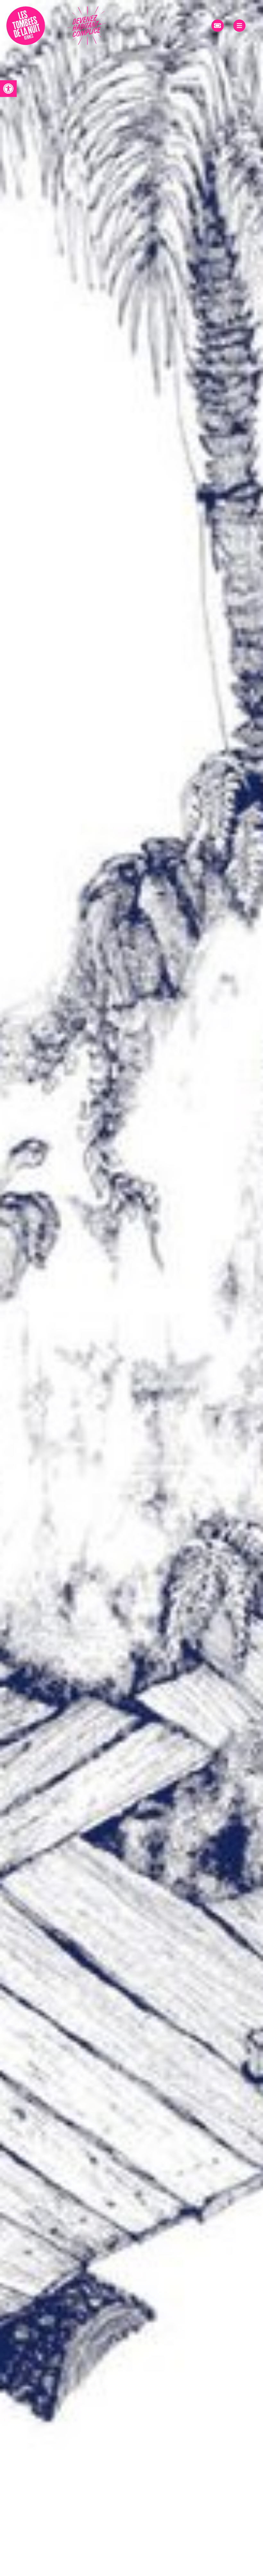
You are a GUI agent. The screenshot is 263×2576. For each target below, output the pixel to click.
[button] (8, 89)
